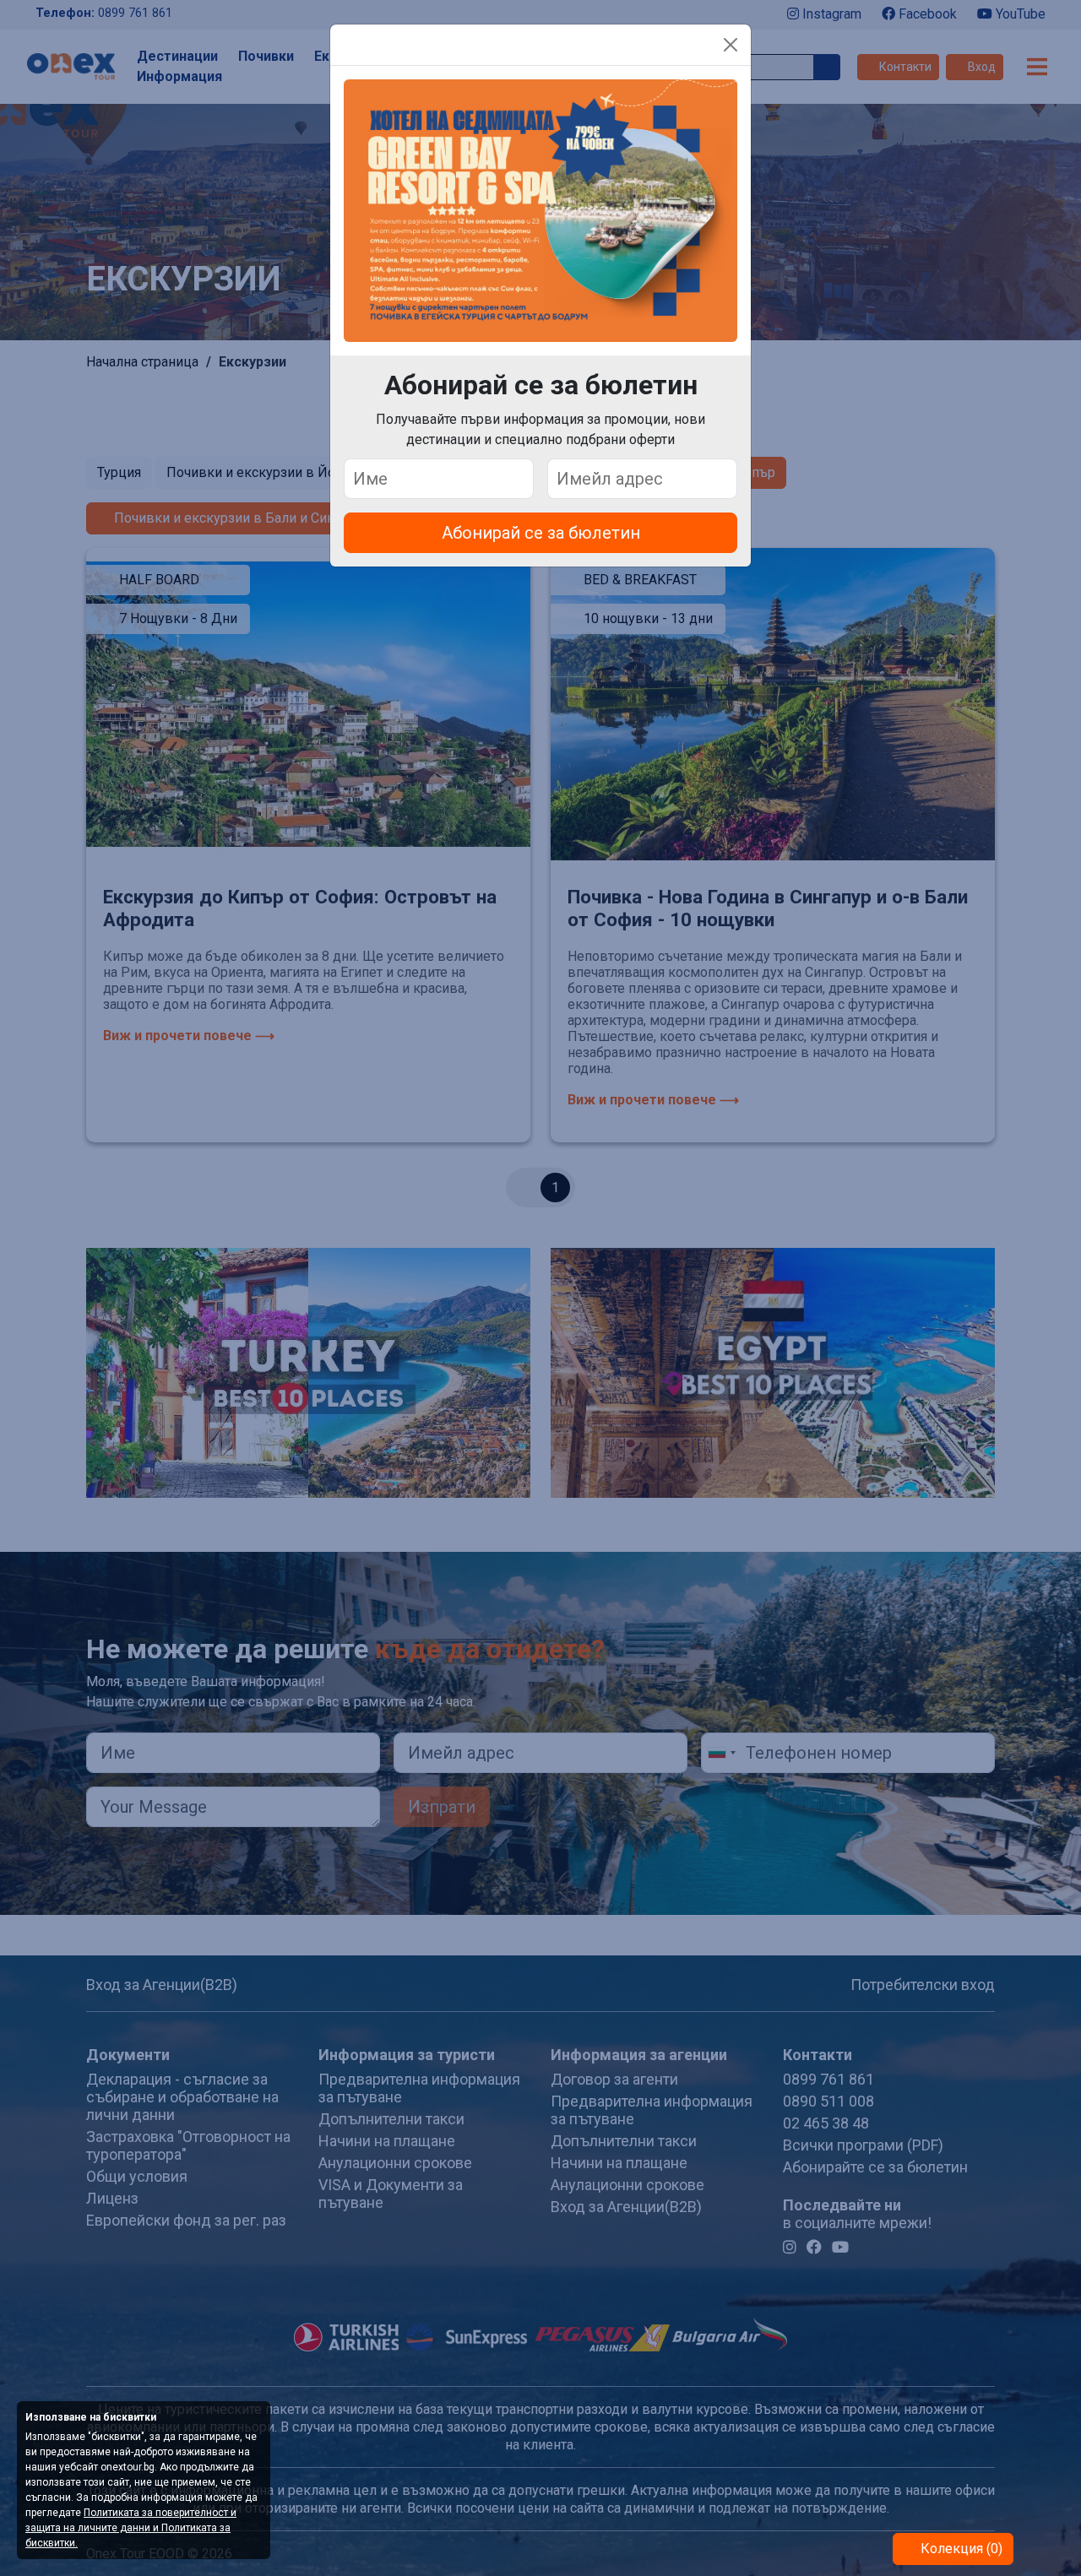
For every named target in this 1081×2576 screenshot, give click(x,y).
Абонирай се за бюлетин (541, 533)
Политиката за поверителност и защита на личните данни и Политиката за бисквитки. (131, 2528)
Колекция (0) (960, 2549)
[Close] (731, 45)
